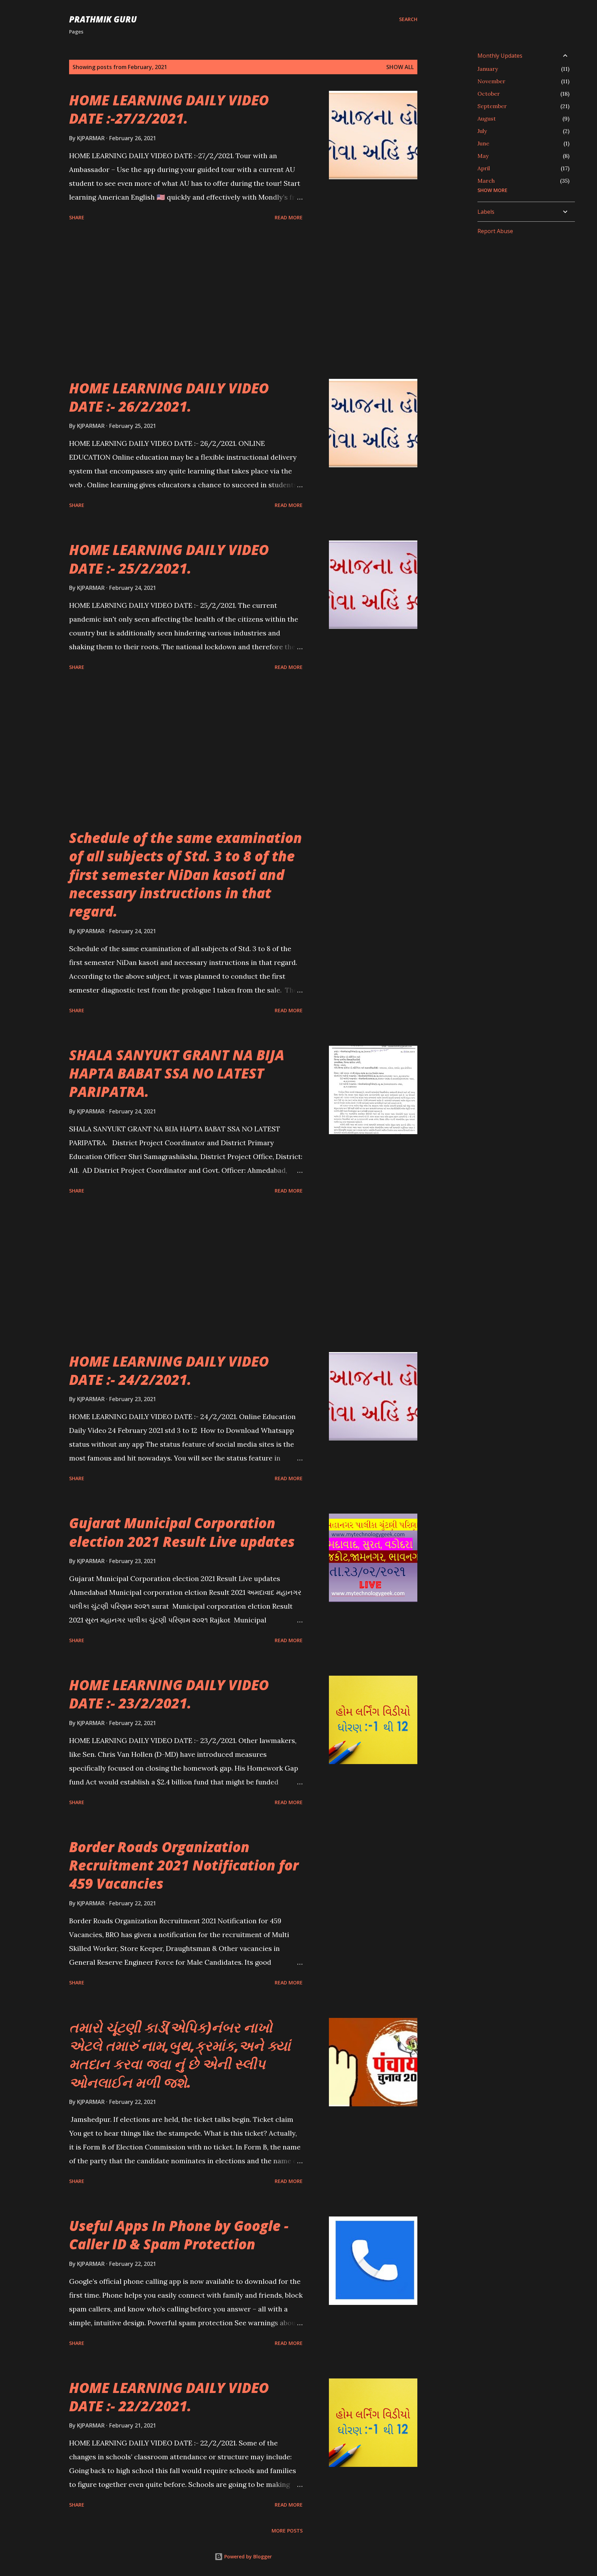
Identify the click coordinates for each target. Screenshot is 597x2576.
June (483, 143)
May (483, 156)
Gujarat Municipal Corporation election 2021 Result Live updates (182, 1532)
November (491, 81)
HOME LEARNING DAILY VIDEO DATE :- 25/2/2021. (169, 559)
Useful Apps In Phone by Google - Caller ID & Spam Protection (179, 2235)
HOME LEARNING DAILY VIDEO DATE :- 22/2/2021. (169, 2397)
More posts (287, 2531)
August (487, 118)
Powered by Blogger (247, 2556)
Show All (400, 67)
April (484, 168)
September (492, 106)
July (482, 131)
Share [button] (77, 217)
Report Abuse (495, 231)
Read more (289, 217)
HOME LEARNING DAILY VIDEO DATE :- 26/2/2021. (169, 397)
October (489, 94)
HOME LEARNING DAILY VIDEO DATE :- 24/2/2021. (169, 1370)
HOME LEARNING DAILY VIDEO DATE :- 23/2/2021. (169, 1694)
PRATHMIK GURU (103, 19)
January (488, 69)
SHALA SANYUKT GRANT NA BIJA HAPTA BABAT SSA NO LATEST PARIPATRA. (177, 1073)
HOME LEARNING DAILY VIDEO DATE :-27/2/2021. (169, 109)
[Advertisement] (186, 301)
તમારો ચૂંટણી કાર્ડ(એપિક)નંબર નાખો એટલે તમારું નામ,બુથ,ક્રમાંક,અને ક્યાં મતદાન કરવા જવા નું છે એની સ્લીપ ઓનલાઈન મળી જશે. (180, 2055)
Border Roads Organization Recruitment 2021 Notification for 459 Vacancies (184, 1865)
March (486, 181)
